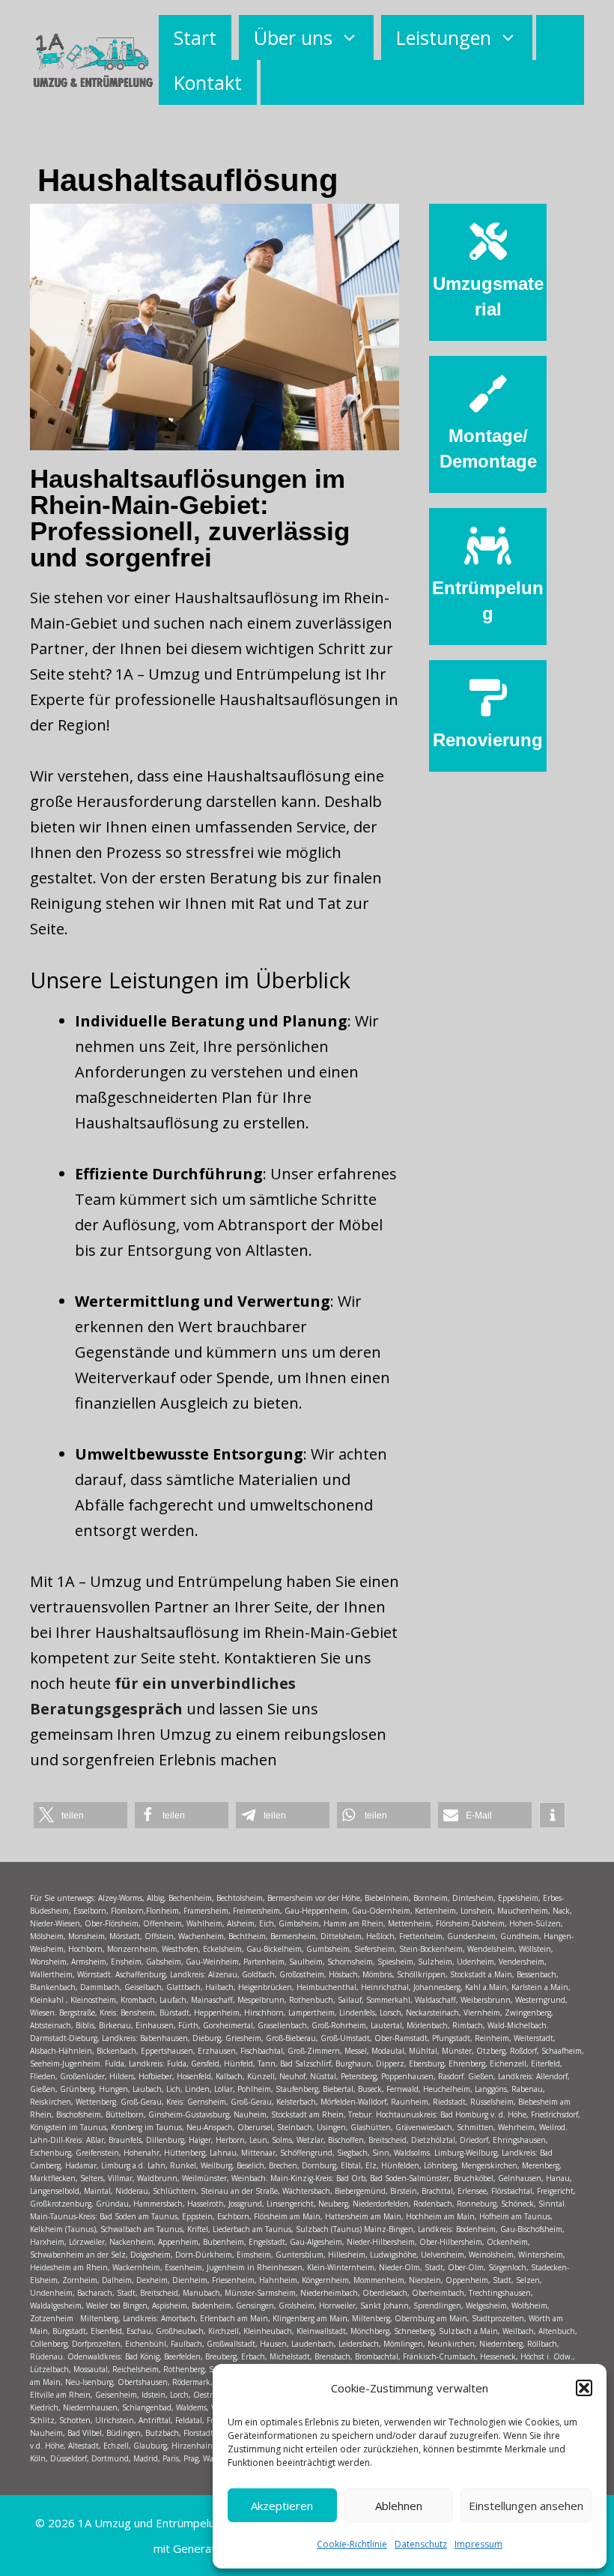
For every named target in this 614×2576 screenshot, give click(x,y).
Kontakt (208, 82)
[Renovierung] (488, 698)
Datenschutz (421, 2544)
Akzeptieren (282, 2506)
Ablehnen (399, 2506)
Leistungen (444, 37)
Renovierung (488, 740)
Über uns (293, 37)
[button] (584, 2388)
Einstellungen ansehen (526, 2506)
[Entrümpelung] (488, 545)
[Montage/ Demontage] (488, 393)
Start (195, 37)
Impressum (478, 2544)
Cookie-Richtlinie (352, 2544)
